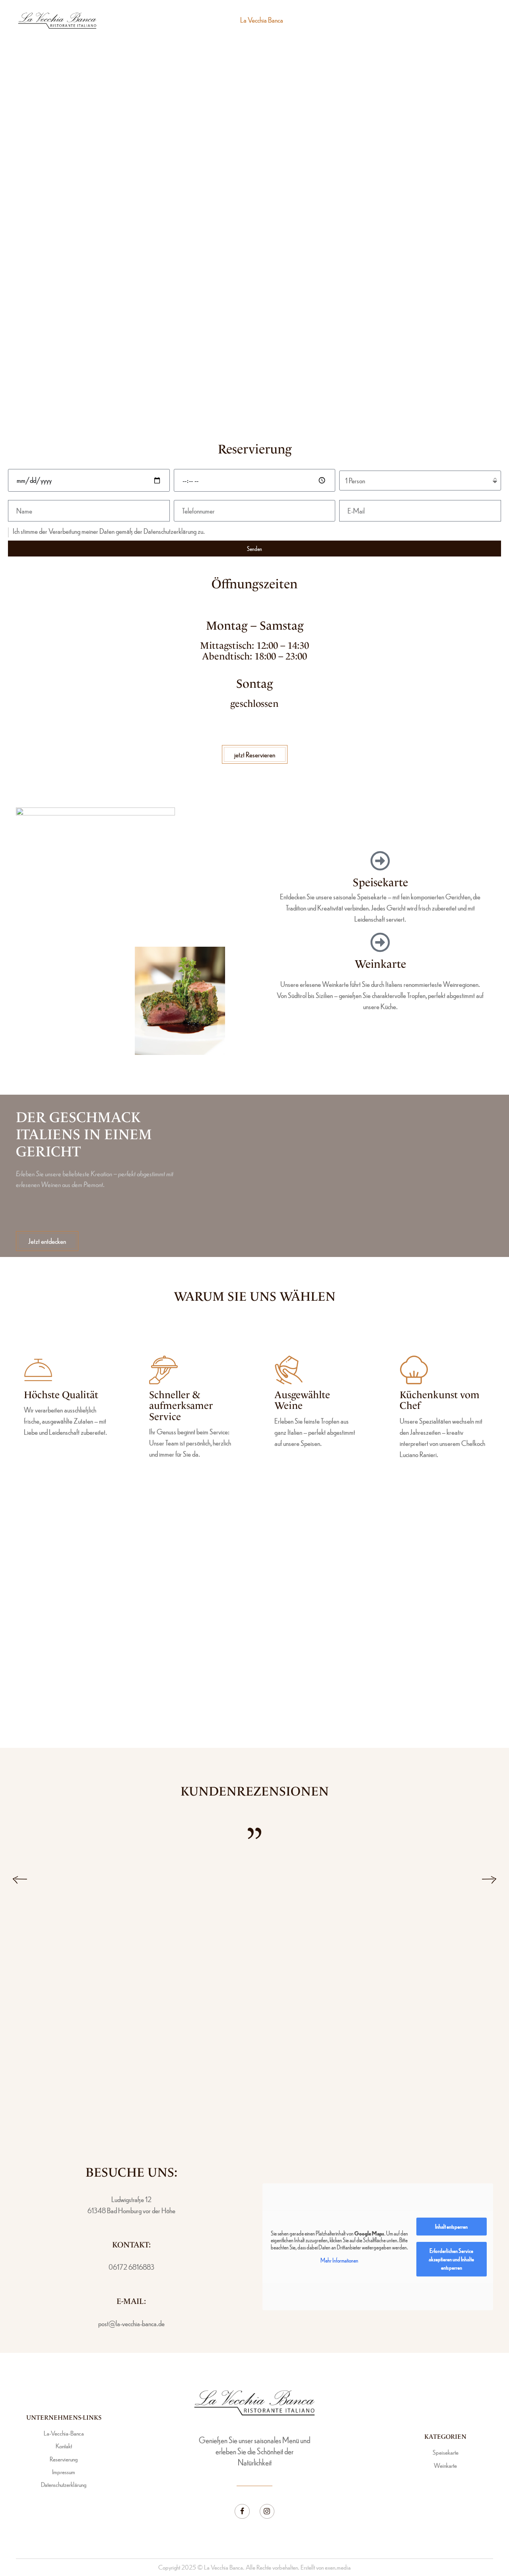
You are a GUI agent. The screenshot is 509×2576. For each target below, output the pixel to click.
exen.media (338, 2567)
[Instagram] (267, 2512)
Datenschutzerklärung (170, 531)
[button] (465, 20)
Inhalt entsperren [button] (451, 2226)
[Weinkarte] (380, 942)
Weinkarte (380, 964)
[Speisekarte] (380, 861)
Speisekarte (380, 882)
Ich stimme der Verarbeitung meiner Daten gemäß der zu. (109, 531)
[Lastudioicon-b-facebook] (242, 2512)
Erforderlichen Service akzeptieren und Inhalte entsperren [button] (451, 2259)
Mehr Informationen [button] (339, 2260)
